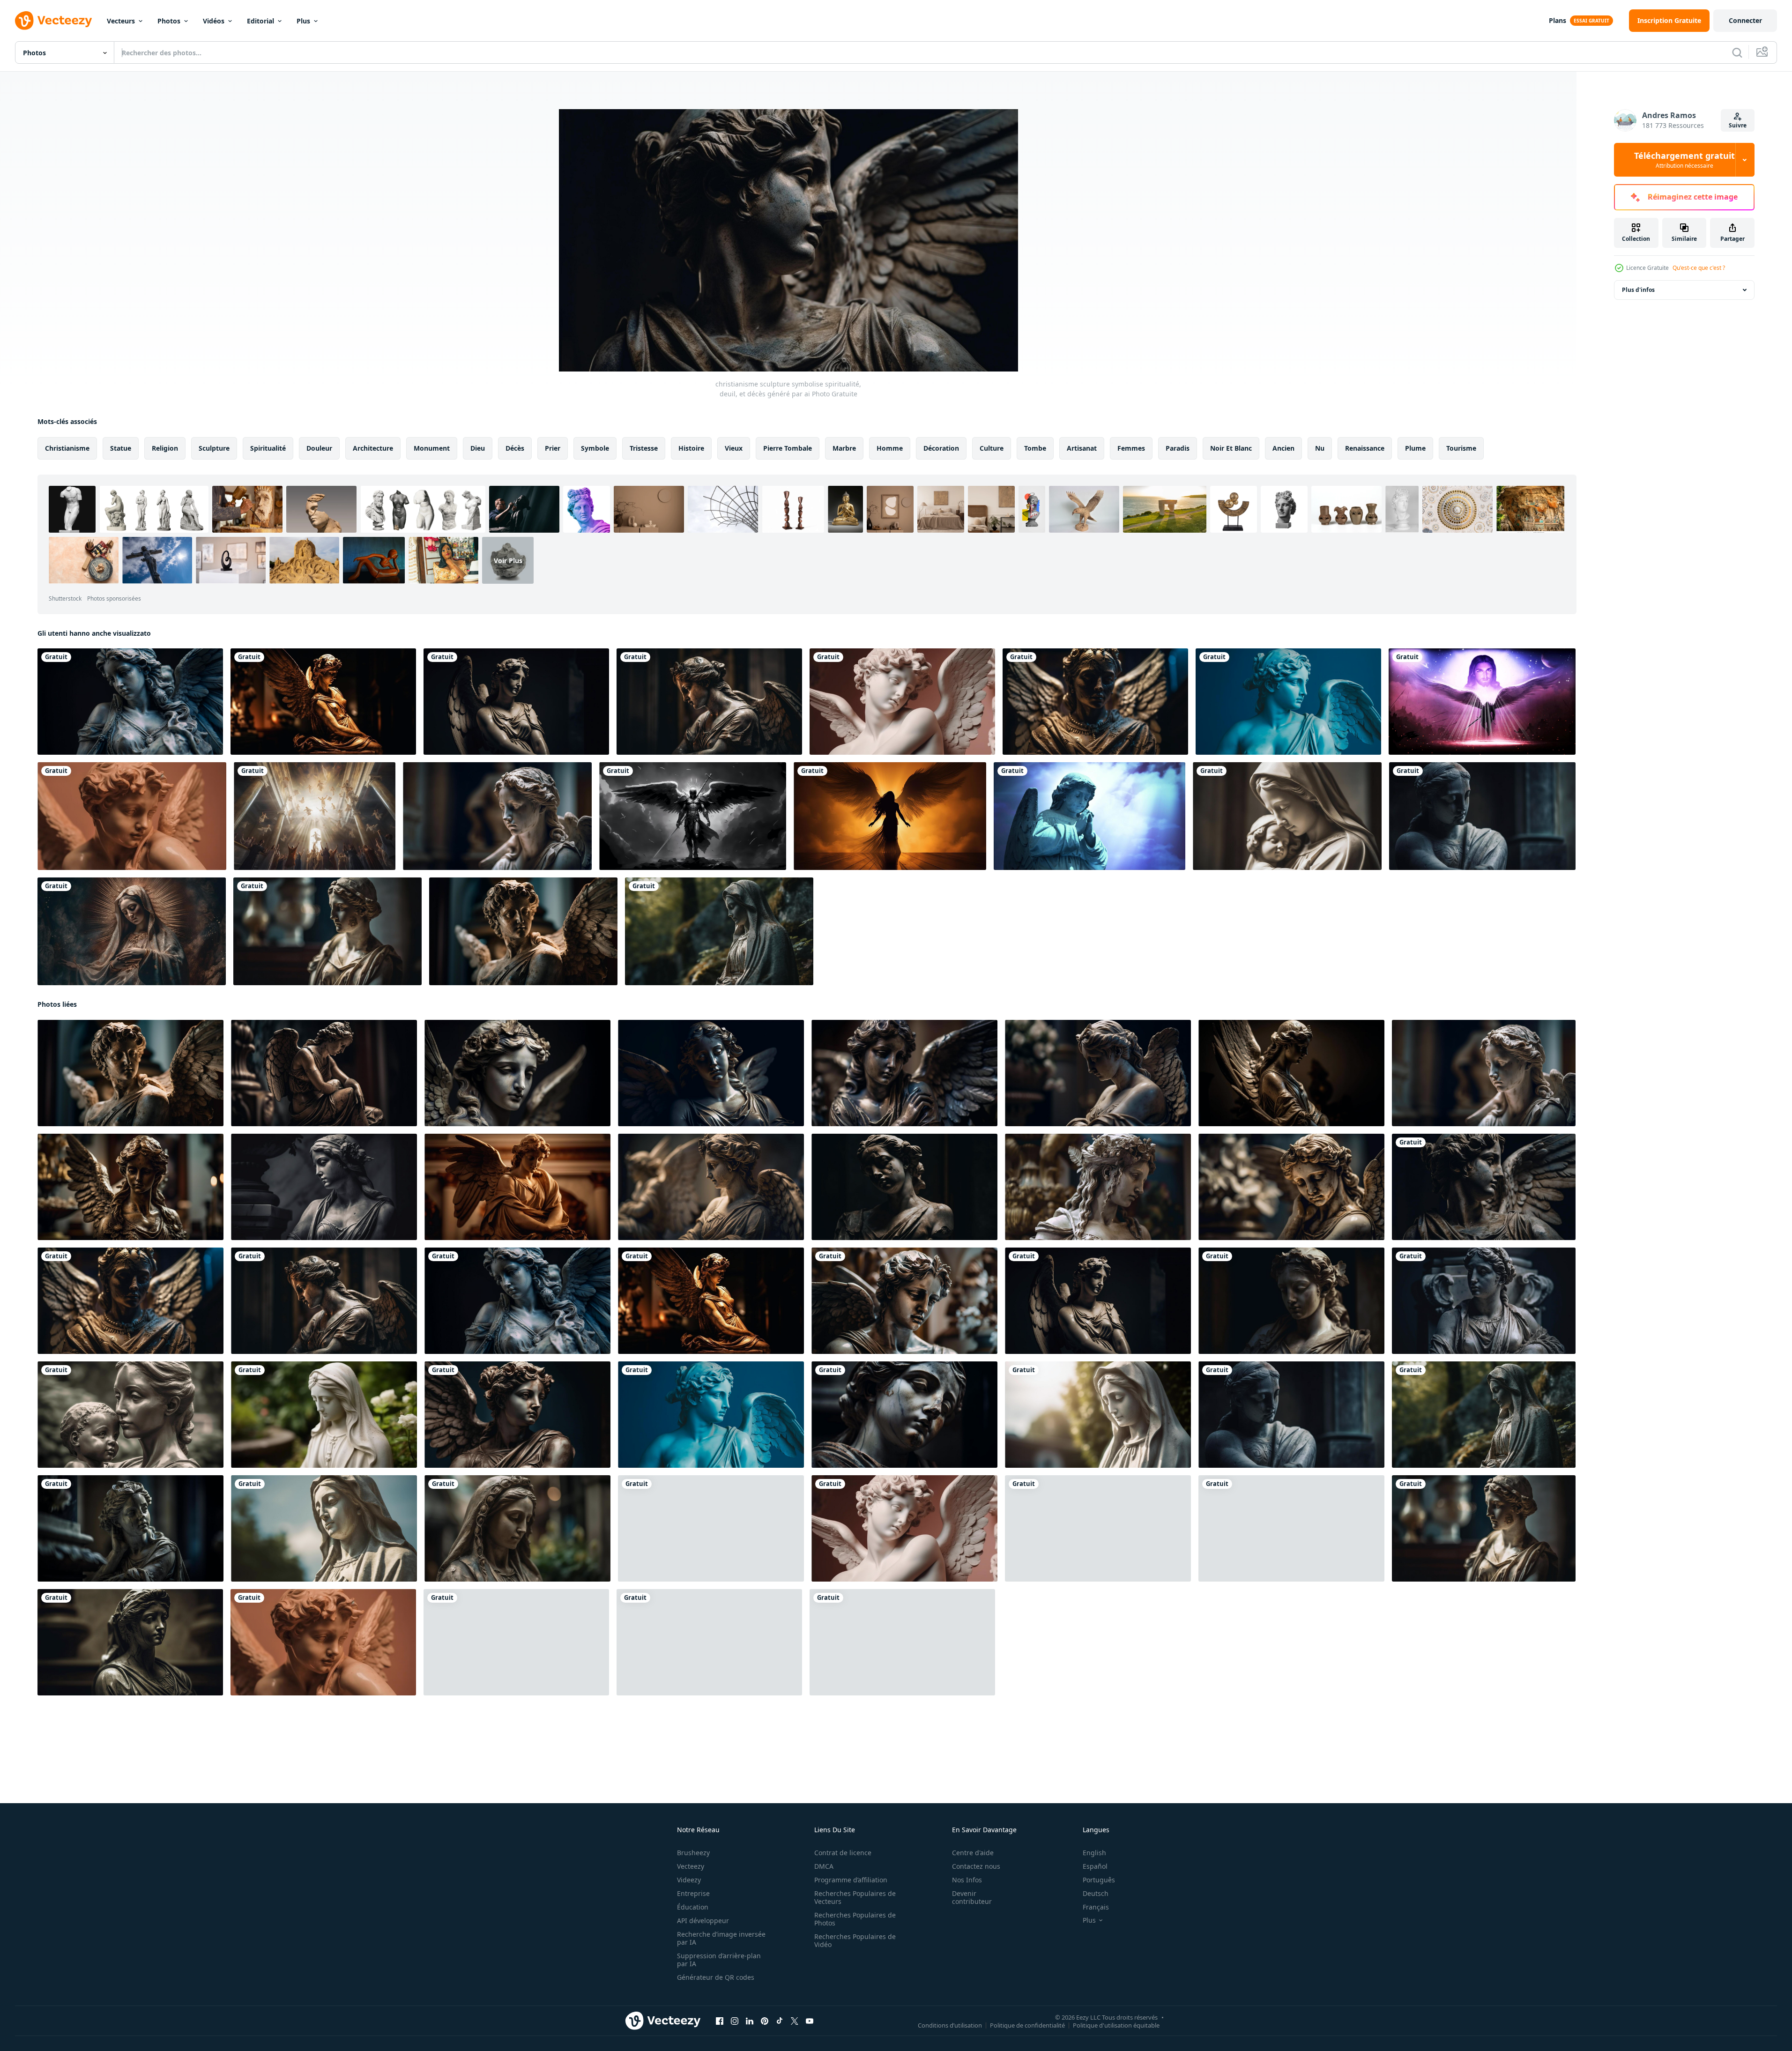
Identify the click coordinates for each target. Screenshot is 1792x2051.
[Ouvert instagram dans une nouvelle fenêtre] (735, 2021)
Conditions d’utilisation (950, 2025)
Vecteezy (691, 1866)
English (1094, 1853)
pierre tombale (788, 448)
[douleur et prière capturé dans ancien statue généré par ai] (904, 1415)
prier (553, 448)
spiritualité (268, 448)
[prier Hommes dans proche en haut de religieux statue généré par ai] (1098, 1528)
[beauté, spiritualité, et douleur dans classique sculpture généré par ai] (1288, 702)
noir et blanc (1231, 448)
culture (992, 448)
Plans (1558, 20)
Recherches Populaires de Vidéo (855, 1940)
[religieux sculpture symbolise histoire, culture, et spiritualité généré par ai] (523, 931)
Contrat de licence (843, 1853)
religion (165, 448)
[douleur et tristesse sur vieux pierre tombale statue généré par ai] (1482, 816)
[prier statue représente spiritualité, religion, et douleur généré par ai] (517, 1187)
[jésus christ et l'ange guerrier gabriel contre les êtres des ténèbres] (1482, 702)
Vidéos (214, 21)
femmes (1131, 448)
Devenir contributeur (972, 1897)
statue (121, 448)
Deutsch (1096, 1893)
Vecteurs (121, 21)
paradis (1178, 448)
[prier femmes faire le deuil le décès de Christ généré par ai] (517, 1073)
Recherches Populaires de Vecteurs (855, 1897)
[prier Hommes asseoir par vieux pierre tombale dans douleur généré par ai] (324, 1073)
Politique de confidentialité (1027, 2025)
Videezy (689, 1880)
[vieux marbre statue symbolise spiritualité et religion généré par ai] (709, 702)
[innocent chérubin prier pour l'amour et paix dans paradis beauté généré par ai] (132, 816)
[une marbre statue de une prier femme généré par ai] (327, 931)
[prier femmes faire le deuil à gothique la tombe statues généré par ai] (1291, 1187)
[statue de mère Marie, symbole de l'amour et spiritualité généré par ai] (719, 931)
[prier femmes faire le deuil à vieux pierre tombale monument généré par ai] (904, 1301)
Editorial (260, 21)
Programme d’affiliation (851, 1880)
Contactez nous (976, 1866)
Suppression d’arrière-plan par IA (719, 1960)
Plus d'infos (1638, 290)
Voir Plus (508, 560)
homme (890, 448)
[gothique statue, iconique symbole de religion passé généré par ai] (130, 702)
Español (1095, 1866)
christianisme (67, 448)
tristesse (644, 448)
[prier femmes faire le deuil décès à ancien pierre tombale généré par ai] (1484, 1301)
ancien (1283, 448)
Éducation (693, 1907)
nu (1320, 448)
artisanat (1082, 448)
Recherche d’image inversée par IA (721, 1938)
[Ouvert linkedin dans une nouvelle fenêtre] (750, 2021)
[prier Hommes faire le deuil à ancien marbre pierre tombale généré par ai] (516, 1642)
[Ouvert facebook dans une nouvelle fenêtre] (720, 2021)
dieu (478, 448)
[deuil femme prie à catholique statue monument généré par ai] (711, 1073)
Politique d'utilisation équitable (1116, 2025)
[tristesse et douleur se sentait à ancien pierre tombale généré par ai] (904, 1187)
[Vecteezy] (53, 21)
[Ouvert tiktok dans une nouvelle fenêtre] (780, 2021)
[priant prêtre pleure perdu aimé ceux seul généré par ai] (1291, 1528)
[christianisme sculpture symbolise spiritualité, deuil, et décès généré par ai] (1484, 1187)
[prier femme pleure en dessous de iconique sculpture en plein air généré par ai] (1098, 1073)
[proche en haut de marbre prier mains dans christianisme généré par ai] (1098, 1187)
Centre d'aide (973, 1853)
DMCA (824, 1866)
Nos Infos (967, 1880)
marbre (844, 448)
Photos (169, 21)
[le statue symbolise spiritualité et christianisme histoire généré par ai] (1095, 702)
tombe (1035, 448)
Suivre (1738, 125)
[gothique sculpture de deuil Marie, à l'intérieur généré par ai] (323, 702)
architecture (373, 448)
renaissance (1365, 448)
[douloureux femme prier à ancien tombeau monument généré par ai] (130, 1642)
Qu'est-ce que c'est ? (1699, 268)
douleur (319, 448)
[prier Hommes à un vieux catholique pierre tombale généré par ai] (130, 1187)
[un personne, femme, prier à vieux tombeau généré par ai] (324, 1187)
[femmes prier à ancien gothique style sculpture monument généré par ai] (711, 1187)
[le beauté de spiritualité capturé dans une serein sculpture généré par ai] (902, 702)
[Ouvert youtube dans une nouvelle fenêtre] (810, 2021)
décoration (941, 448)
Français (1096, 1907)
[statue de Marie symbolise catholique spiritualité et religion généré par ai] (904, 1073)
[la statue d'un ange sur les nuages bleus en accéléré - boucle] (1089, 816)
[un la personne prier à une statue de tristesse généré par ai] (709, 1642)
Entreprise (693, 1893)
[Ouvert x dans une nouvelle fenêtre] (795, 2021)
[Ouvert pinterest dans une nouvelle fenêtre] (765, 2021)
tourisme (1461, 448)
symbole (595, 448)
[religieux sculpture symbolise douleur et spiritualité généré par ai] (1291, 1073)
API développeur (703, 1921)
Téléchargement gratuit (1684, 160)
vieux (734, 448)
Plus (303, 21)
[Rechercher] (1737, 52)
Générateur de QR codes (716, 1977)
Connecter (1745, 20)
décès (515, 448)
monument (432, 448)
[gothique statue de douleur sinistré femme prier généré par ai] (1291, 1301)
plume (1415, 448)
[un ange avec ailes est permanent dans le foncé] (890, 816)
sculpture (214, 448)
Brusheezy (693, 1853)
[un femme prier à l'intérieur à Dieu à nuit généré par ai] (132, 931)
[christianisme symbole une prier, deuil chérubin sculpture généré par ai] (517, 1415)
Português (1099, 1880)
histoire (691, 448)
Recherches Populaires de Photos (855, 1919)
